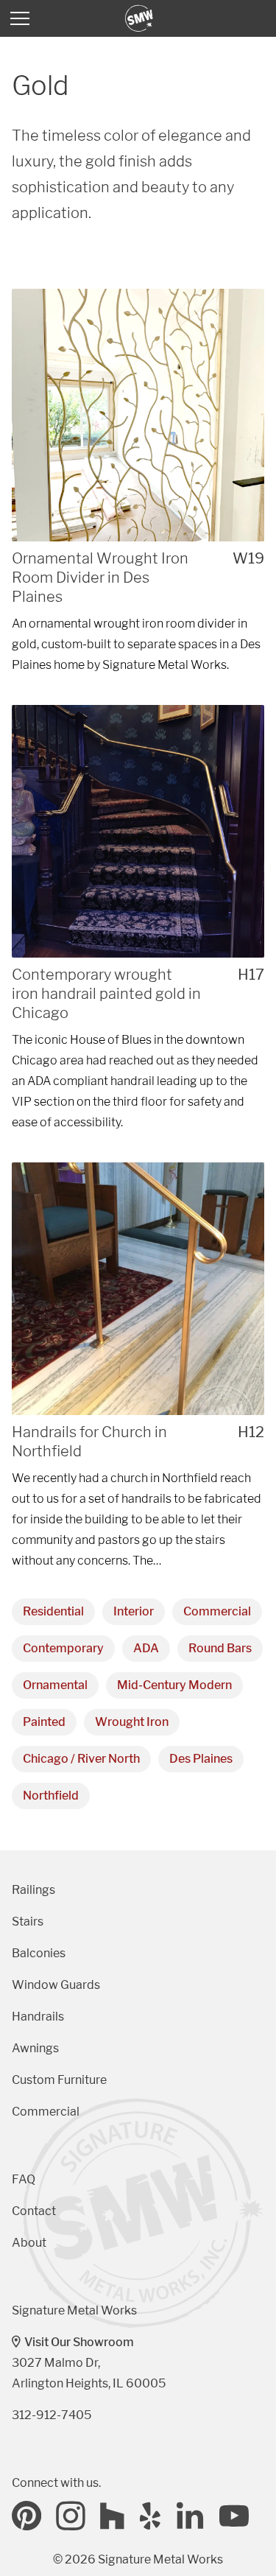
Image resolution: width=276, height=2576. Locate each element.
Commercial (217, 1611)
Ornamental (55, 1685)
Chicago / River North (81, 1759)
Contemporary (63, 1648)
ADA (146, 1648)
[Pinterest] (26, 2516)
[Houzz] (113, 2516)
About (29, 2243)
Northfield (51, 1796)
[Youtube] (234, 2516)
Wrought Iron (132, 1722)
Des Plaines (201, 1759)
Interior (134, 1611)
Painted (44, 1722)
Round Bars (220, 1648)
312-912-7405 (52, 2415)
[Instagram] (71, 2516)
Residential (53, 1611)
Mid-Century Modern (174, 1685)
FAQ (24, 2179)
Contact (34, 2211)
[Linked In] (191, 2516)
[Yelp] (151, 2516)
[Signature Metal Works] (140, 18)
